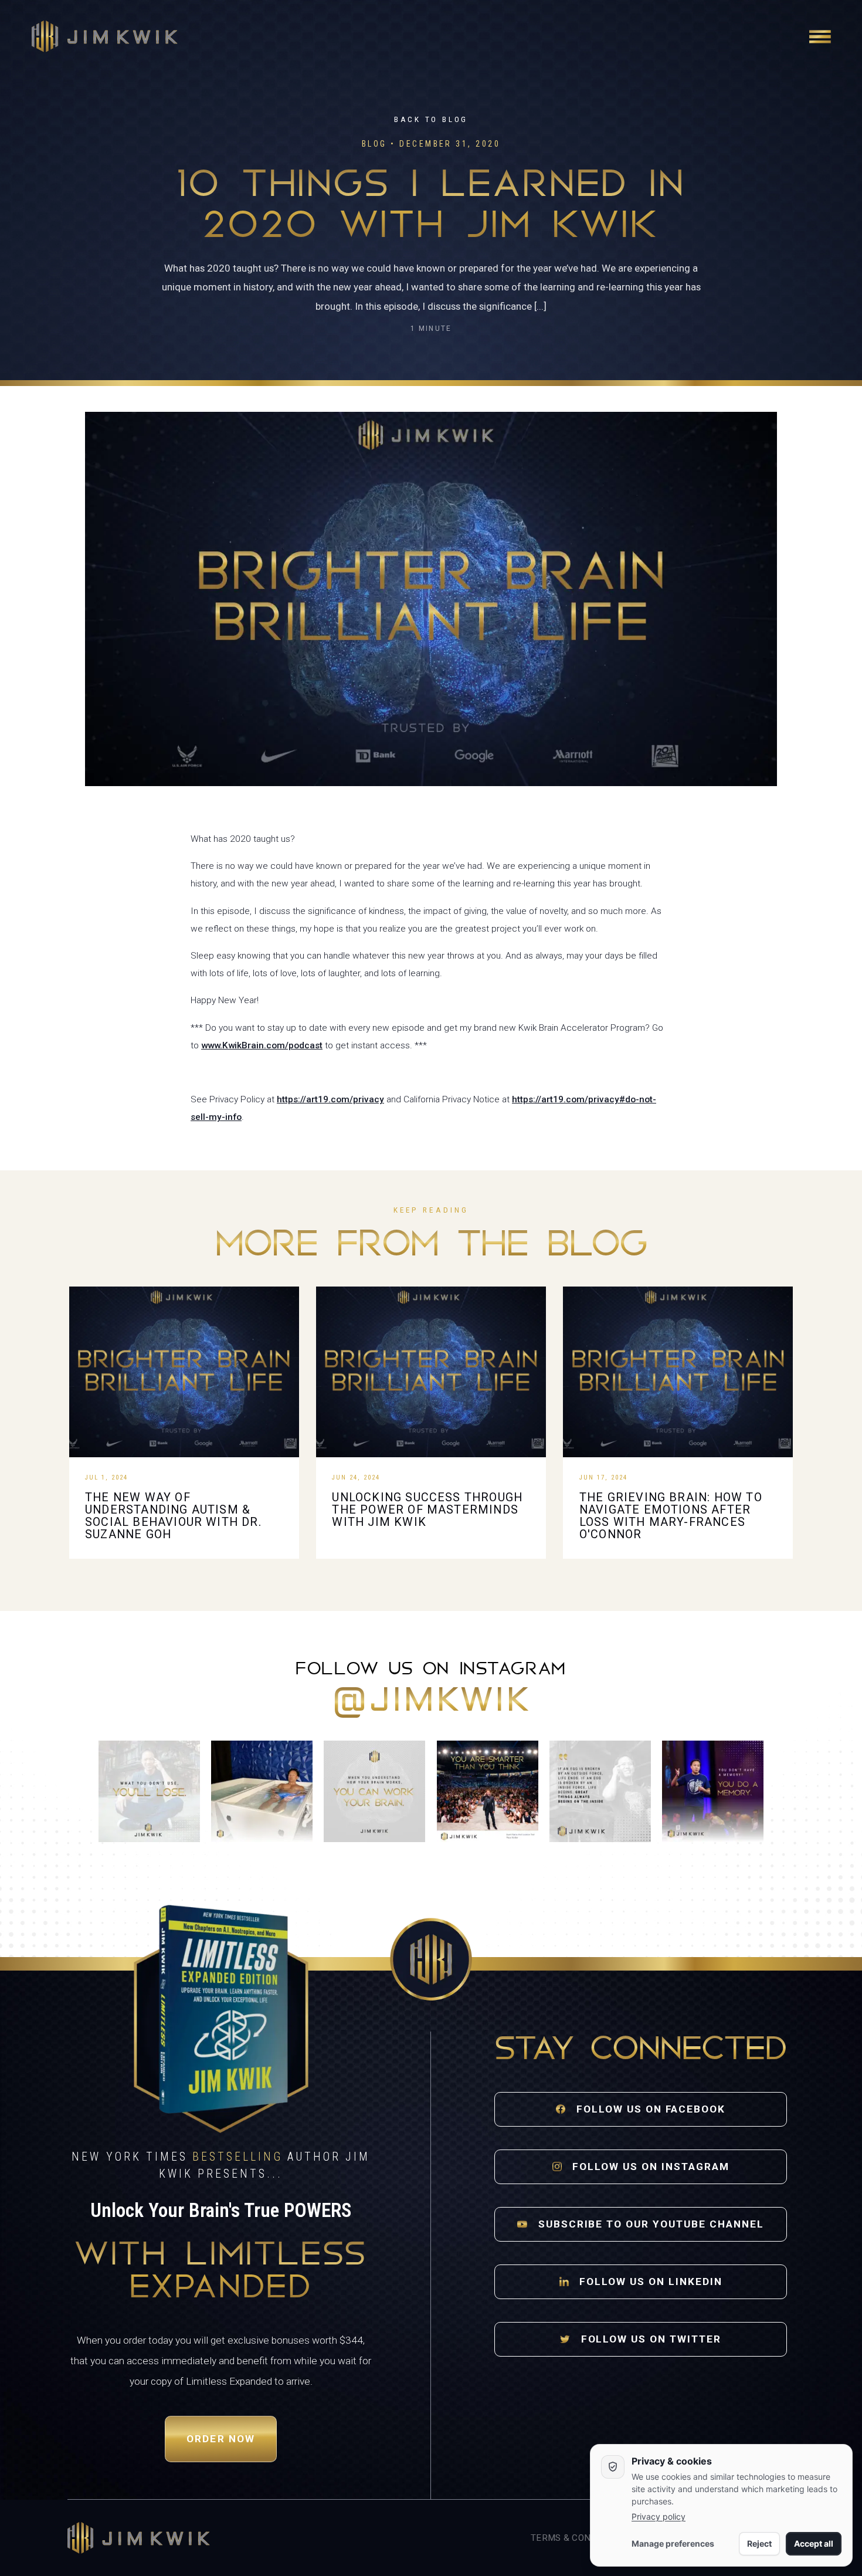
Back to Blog (431, 119)
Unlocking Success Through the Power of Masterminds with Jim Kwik (427, 1510)
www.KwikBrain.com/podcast (262, 1045)
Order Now (221, 2439)
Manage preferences (673, 2543)
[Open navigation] (820, 36)
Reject (759, 2543)
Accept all (814, 2543)
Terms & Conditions (578, 2538)
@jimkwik (431, 1702)
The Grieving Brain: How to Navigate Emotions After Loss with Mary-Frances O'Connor (671, 1516)
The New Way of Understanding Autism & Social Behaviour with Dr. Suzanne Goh (173, 1516)
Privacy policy (659, 2516)
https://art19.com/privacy (330, 1099)
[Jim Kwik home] (139, 2538)
